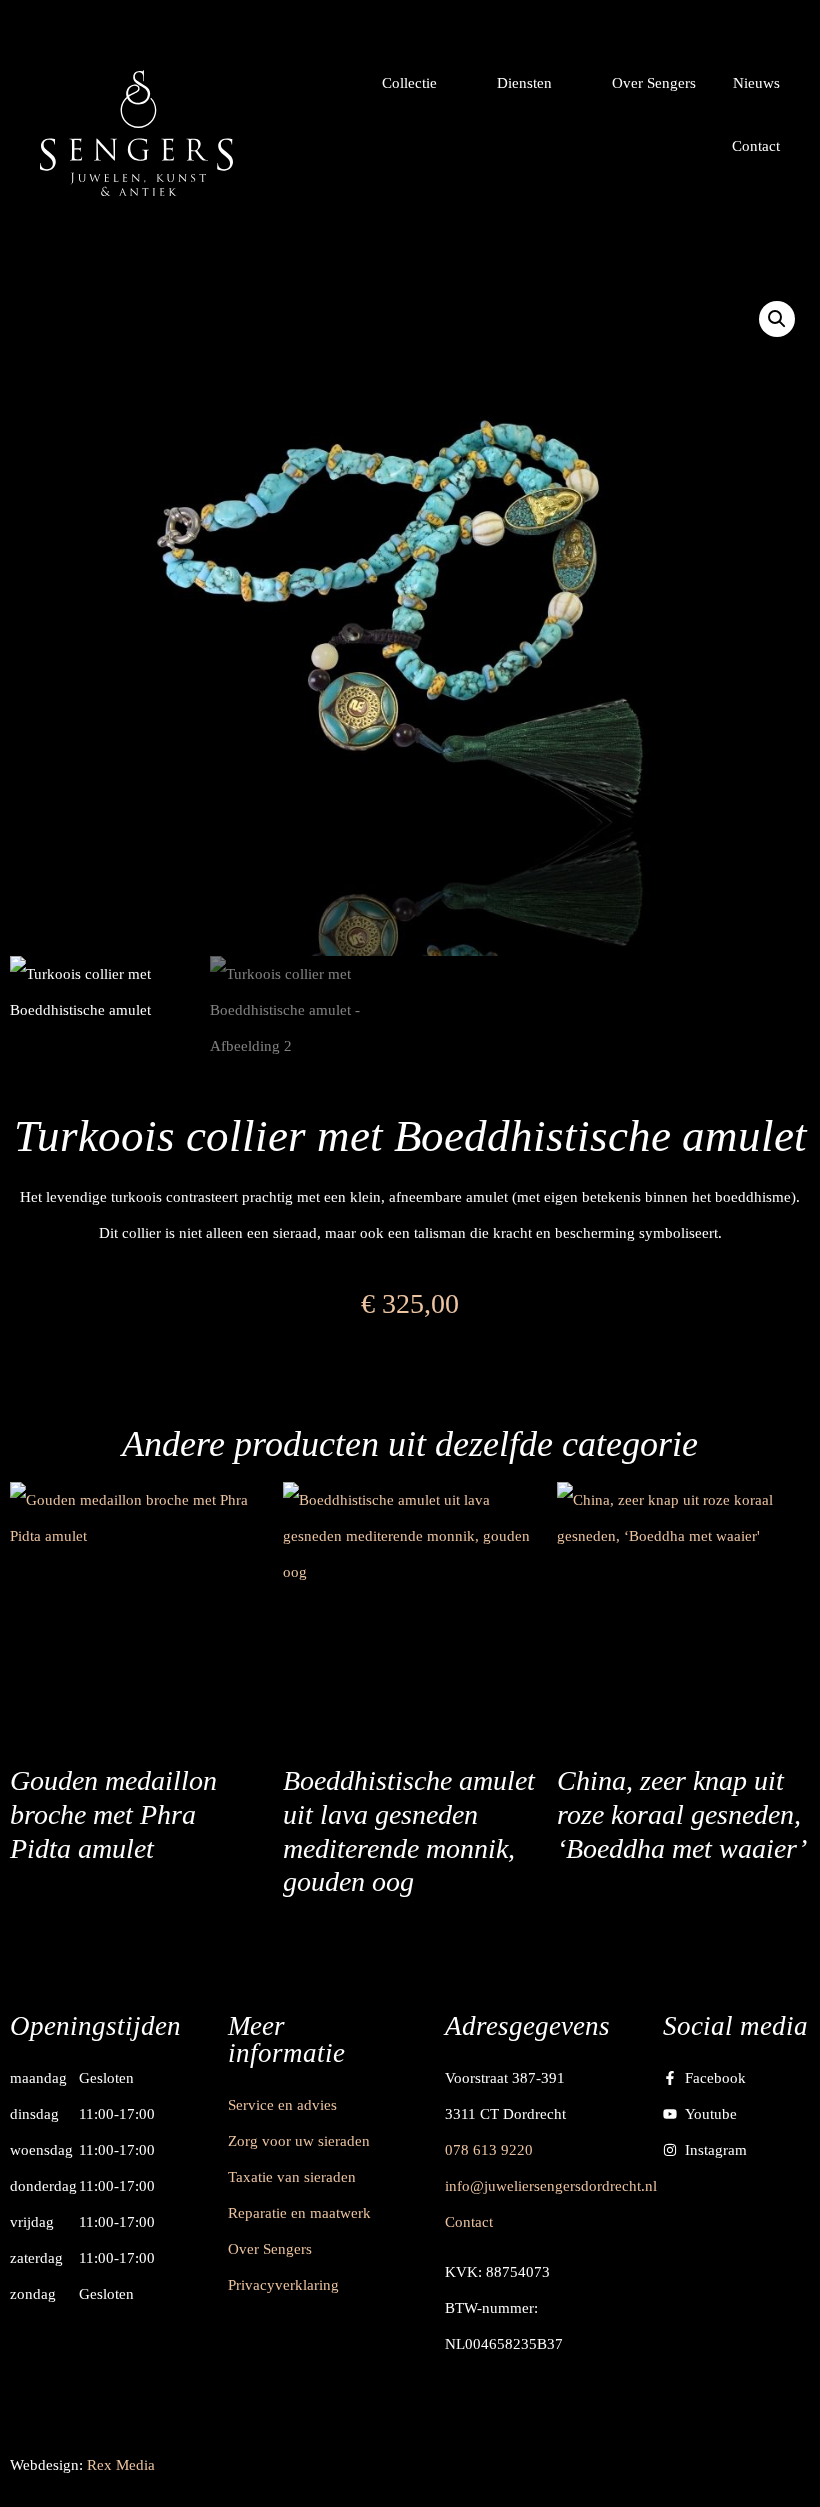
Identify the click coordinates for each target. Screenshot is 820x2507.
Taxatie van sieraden (292, 2177)
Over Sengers (270, 2249)
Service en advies (282, 2105)
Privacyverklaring (283, 2285)
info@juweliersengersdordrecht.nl (551, 2186)
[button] (421, 83)
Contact (469, 2222)
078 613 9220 (489, 2150)
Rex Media (121, 2465)
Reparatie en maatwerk (299, 2213)
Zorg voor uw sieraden (299, 2141)
